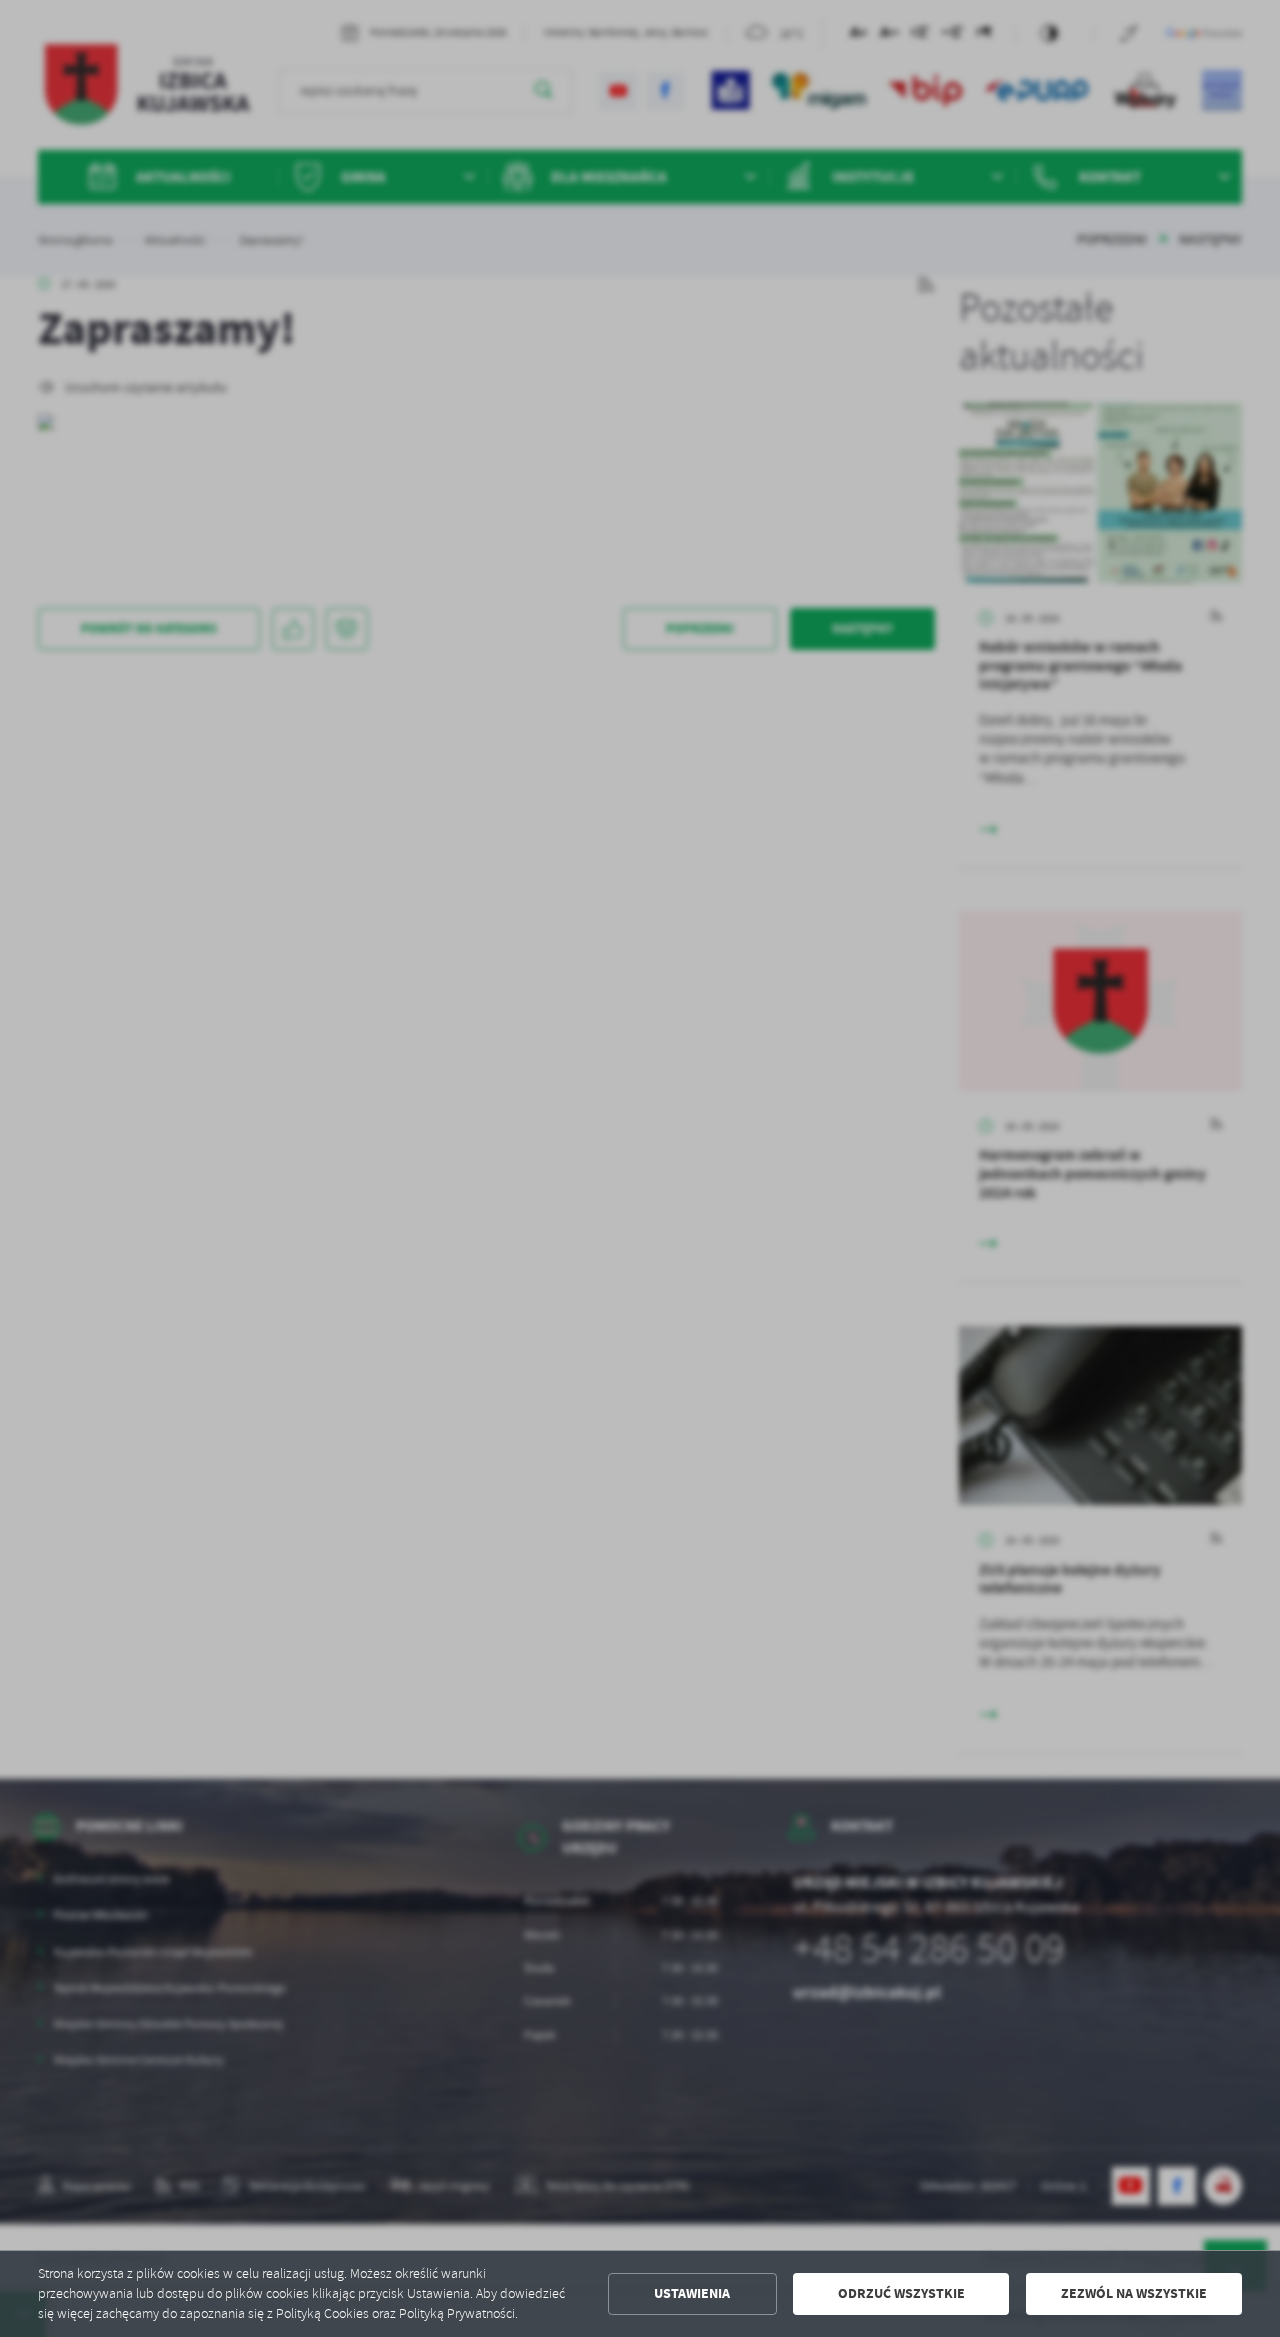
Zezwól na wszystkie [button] (1134, 2293)
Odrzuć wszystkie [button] (901, 2293)
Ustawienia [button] (692, 2293)
